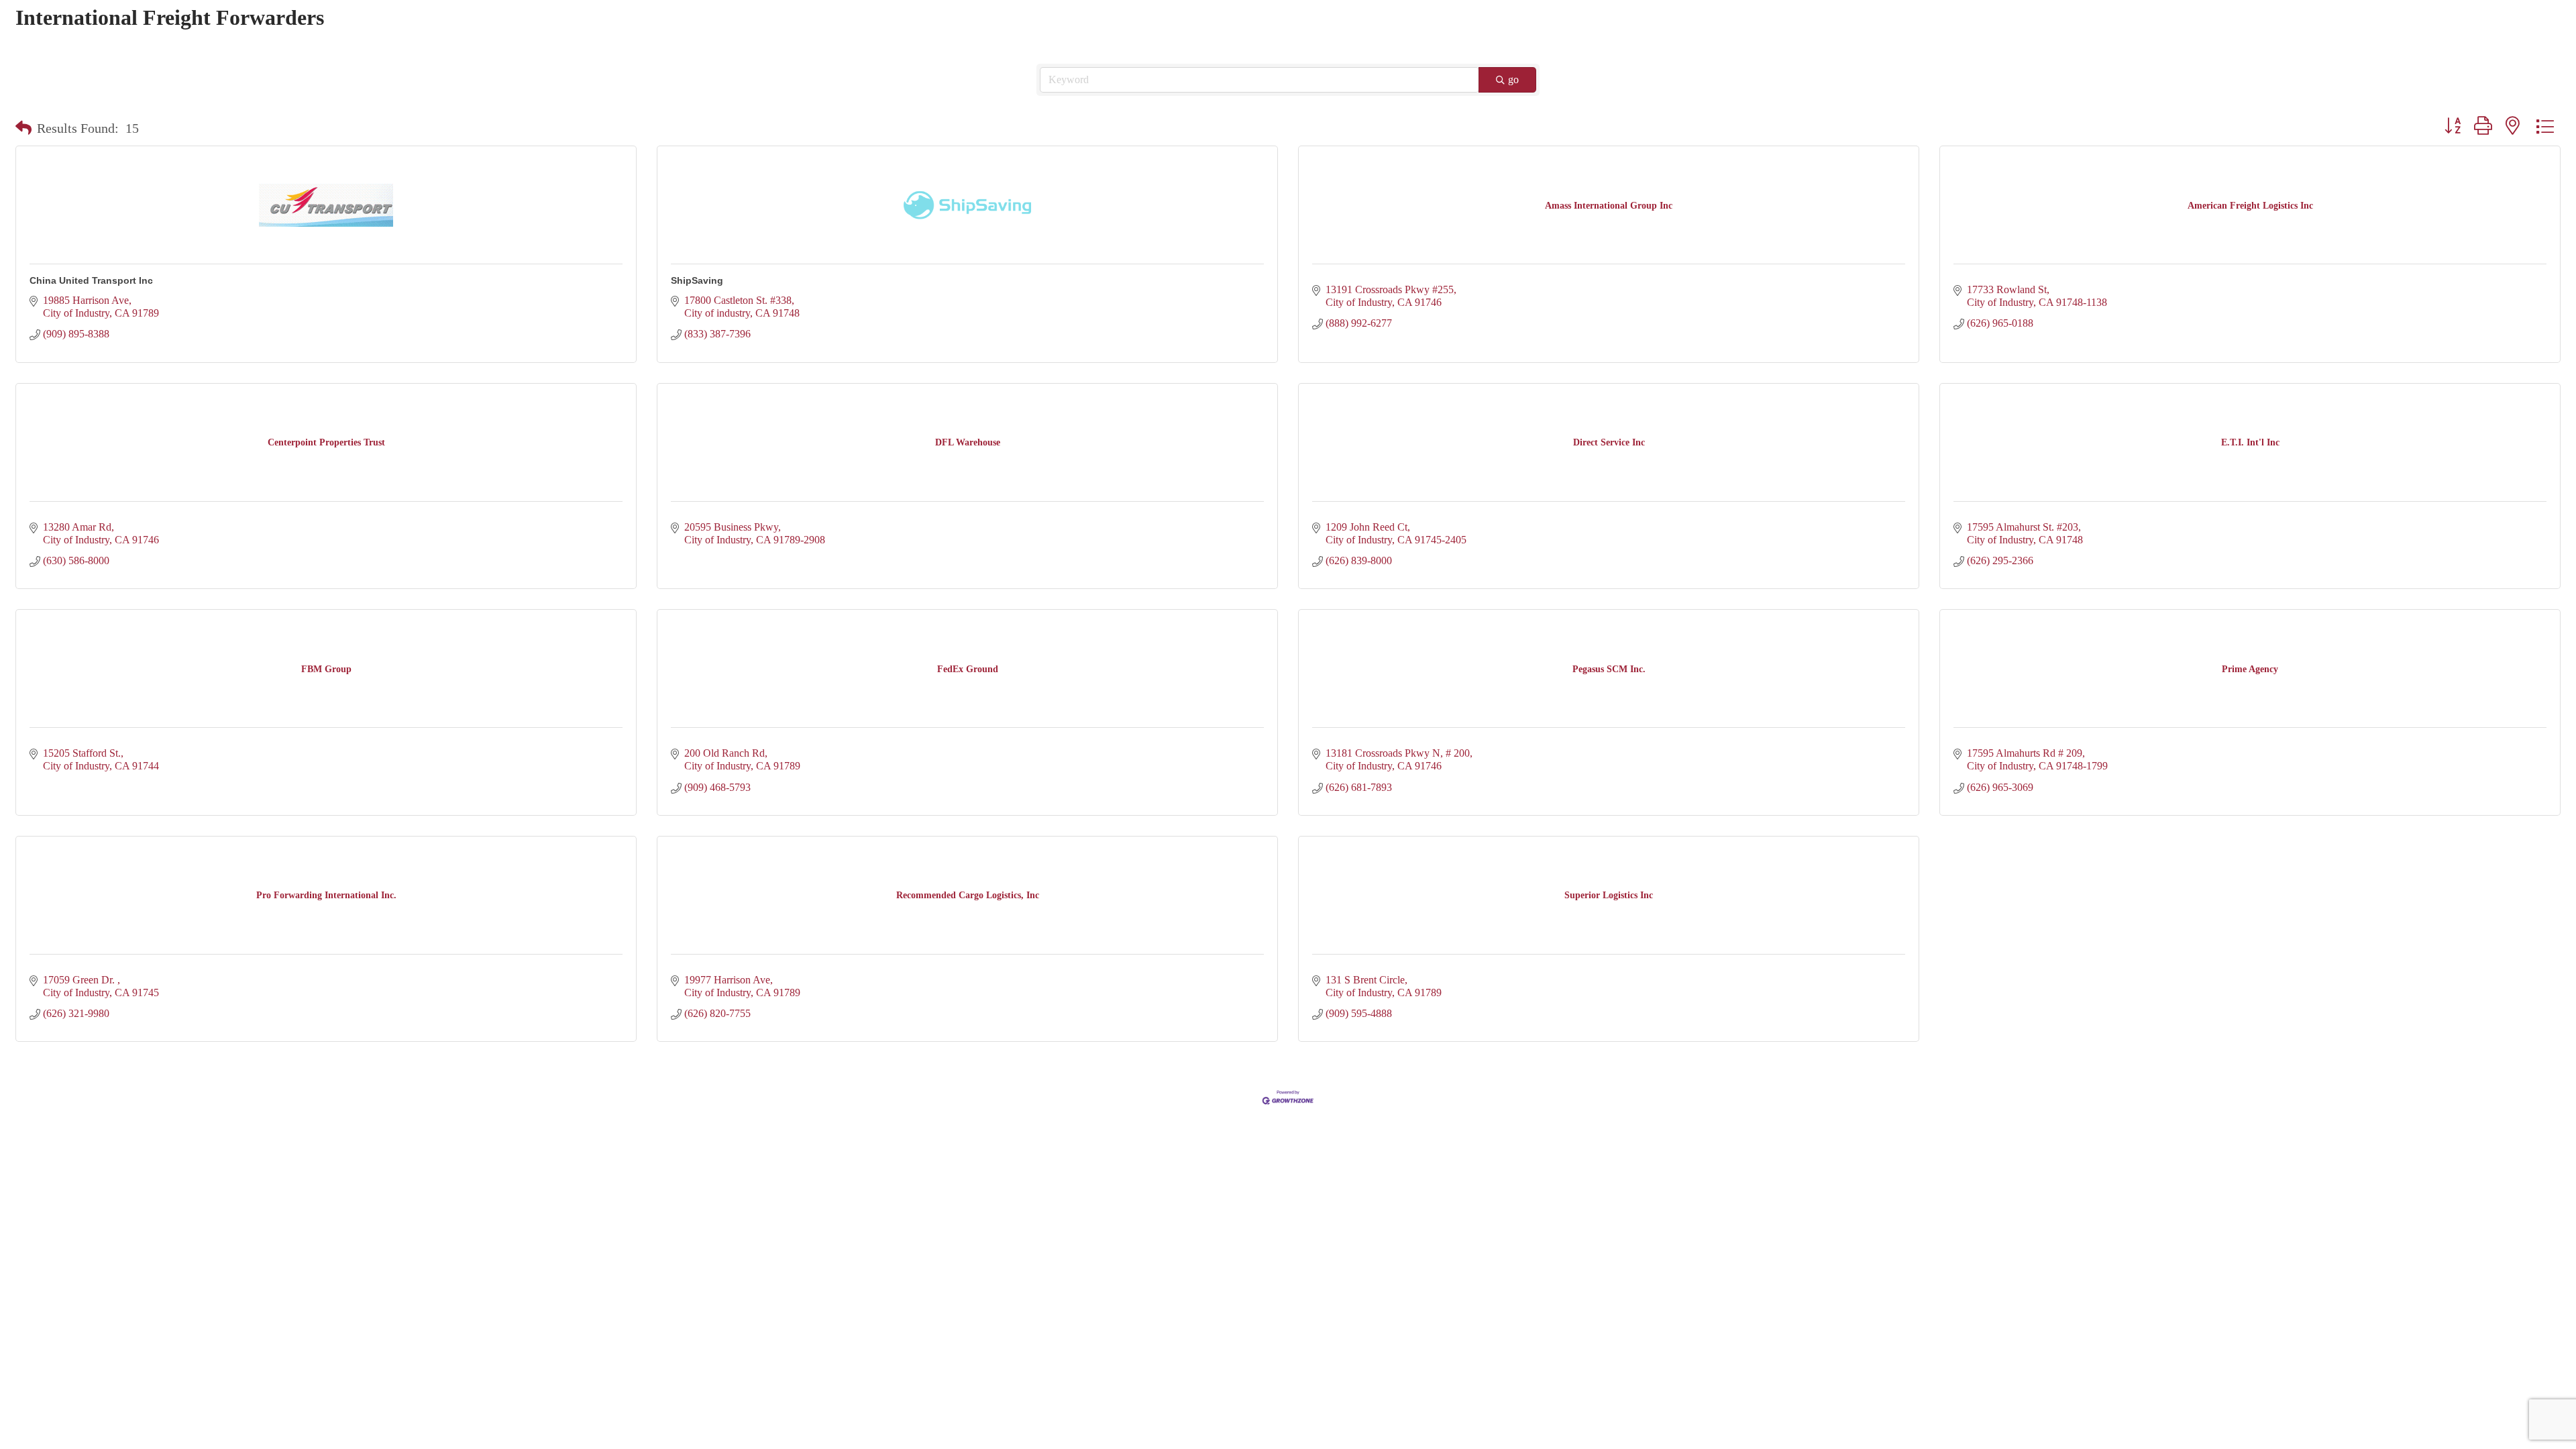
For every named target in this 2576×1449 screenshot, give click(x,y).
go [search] (1513, 79)
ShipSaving (697, 280)
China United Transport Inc (91, 280)
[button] (23, 128)
